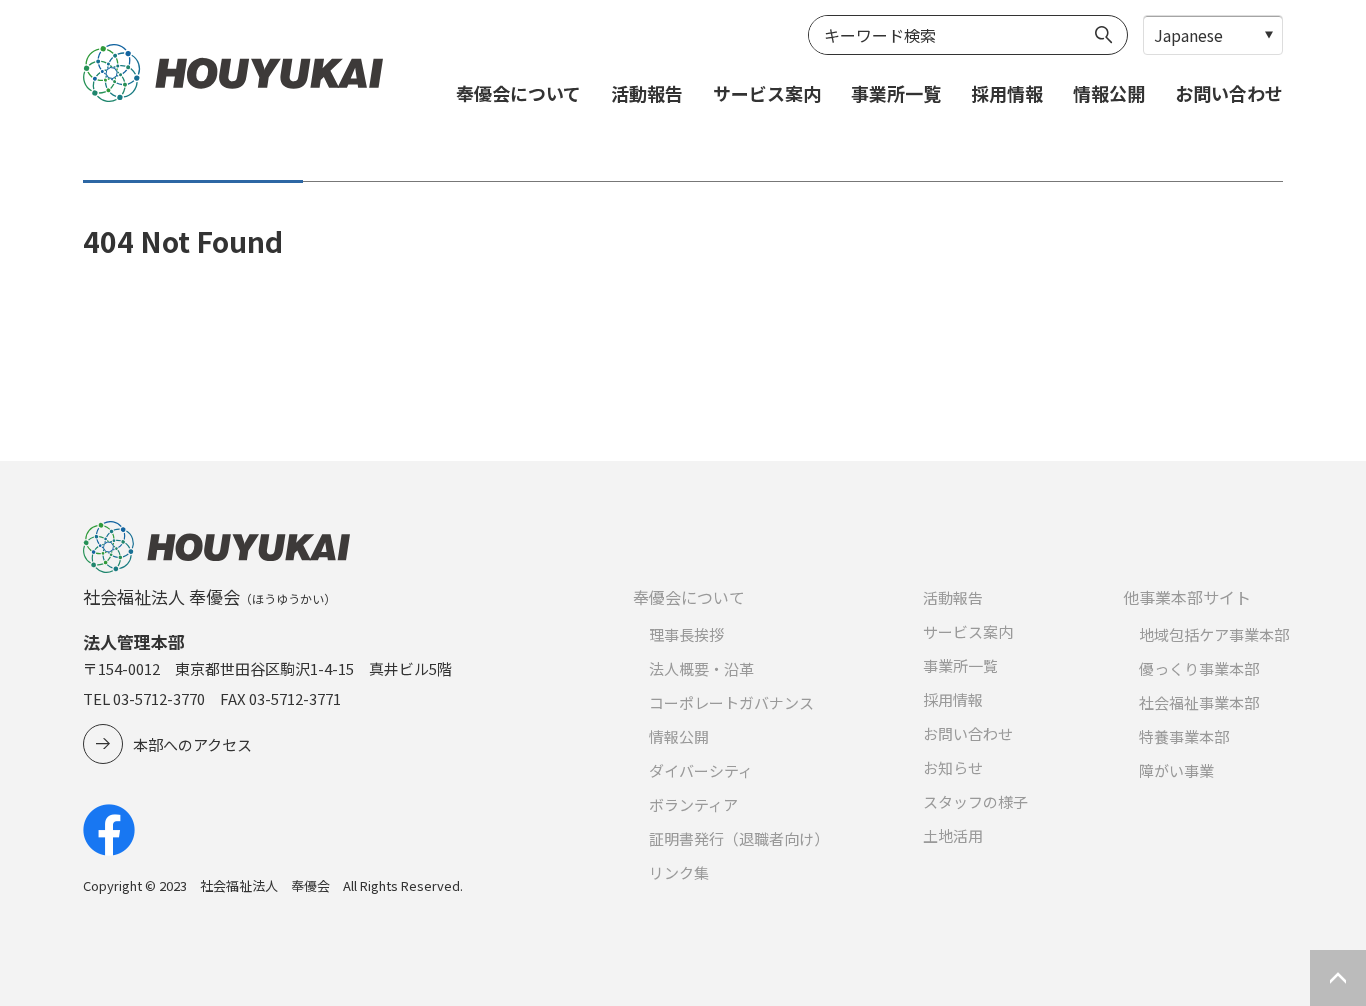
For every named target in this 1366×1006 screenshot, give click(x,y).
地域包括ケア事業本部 (1214, 634)
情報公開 (1109, 93)
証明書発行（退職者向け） (739, 838)
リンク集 (679, 872)
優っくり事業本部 (1199, 668)
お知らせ (953, 767)
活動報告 (647, 93)
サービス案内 (767, 93)
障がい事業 (1176, 770)
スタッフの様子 (975, 801)
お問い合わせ (1229, 93)
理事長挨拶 (686, 634)
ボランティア (693, 804)
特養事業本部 (1184, 736)
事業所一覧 (896, 93)
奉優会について (518, 93)
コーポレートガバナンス (731, 702)
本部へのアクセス (192, 744)
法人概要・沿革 (701, 668)
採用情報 (1007, 93)
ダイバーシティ (701, 770)
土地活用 (953, 835)
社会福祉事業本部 (1199, 702)
